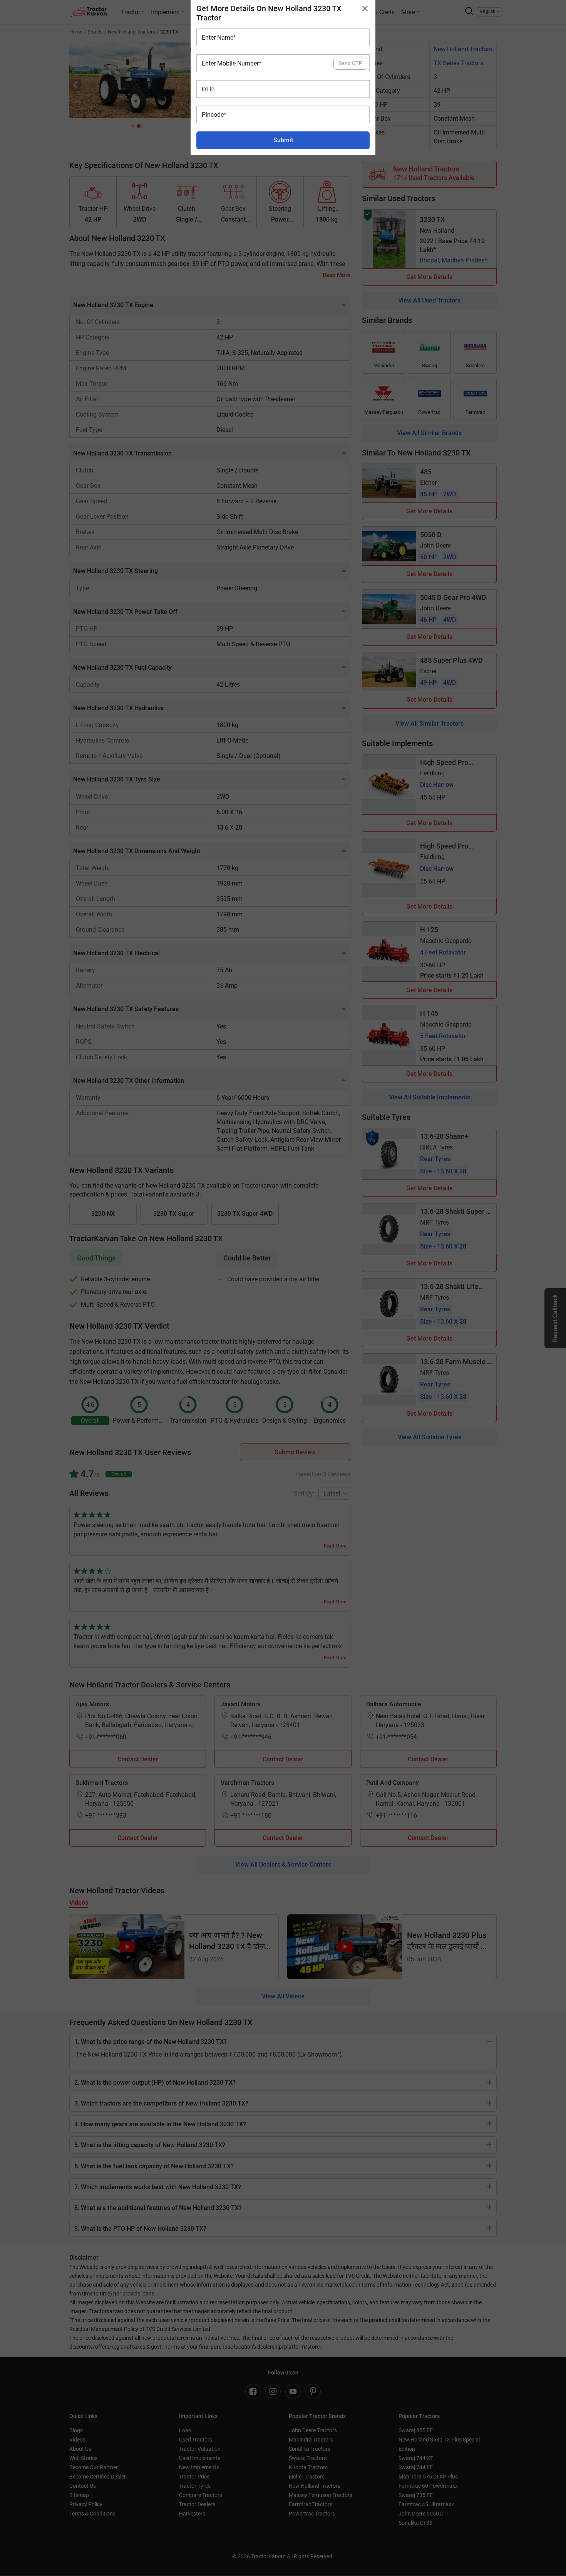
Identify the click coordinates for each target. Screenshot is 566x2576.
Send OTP (350, 63)
